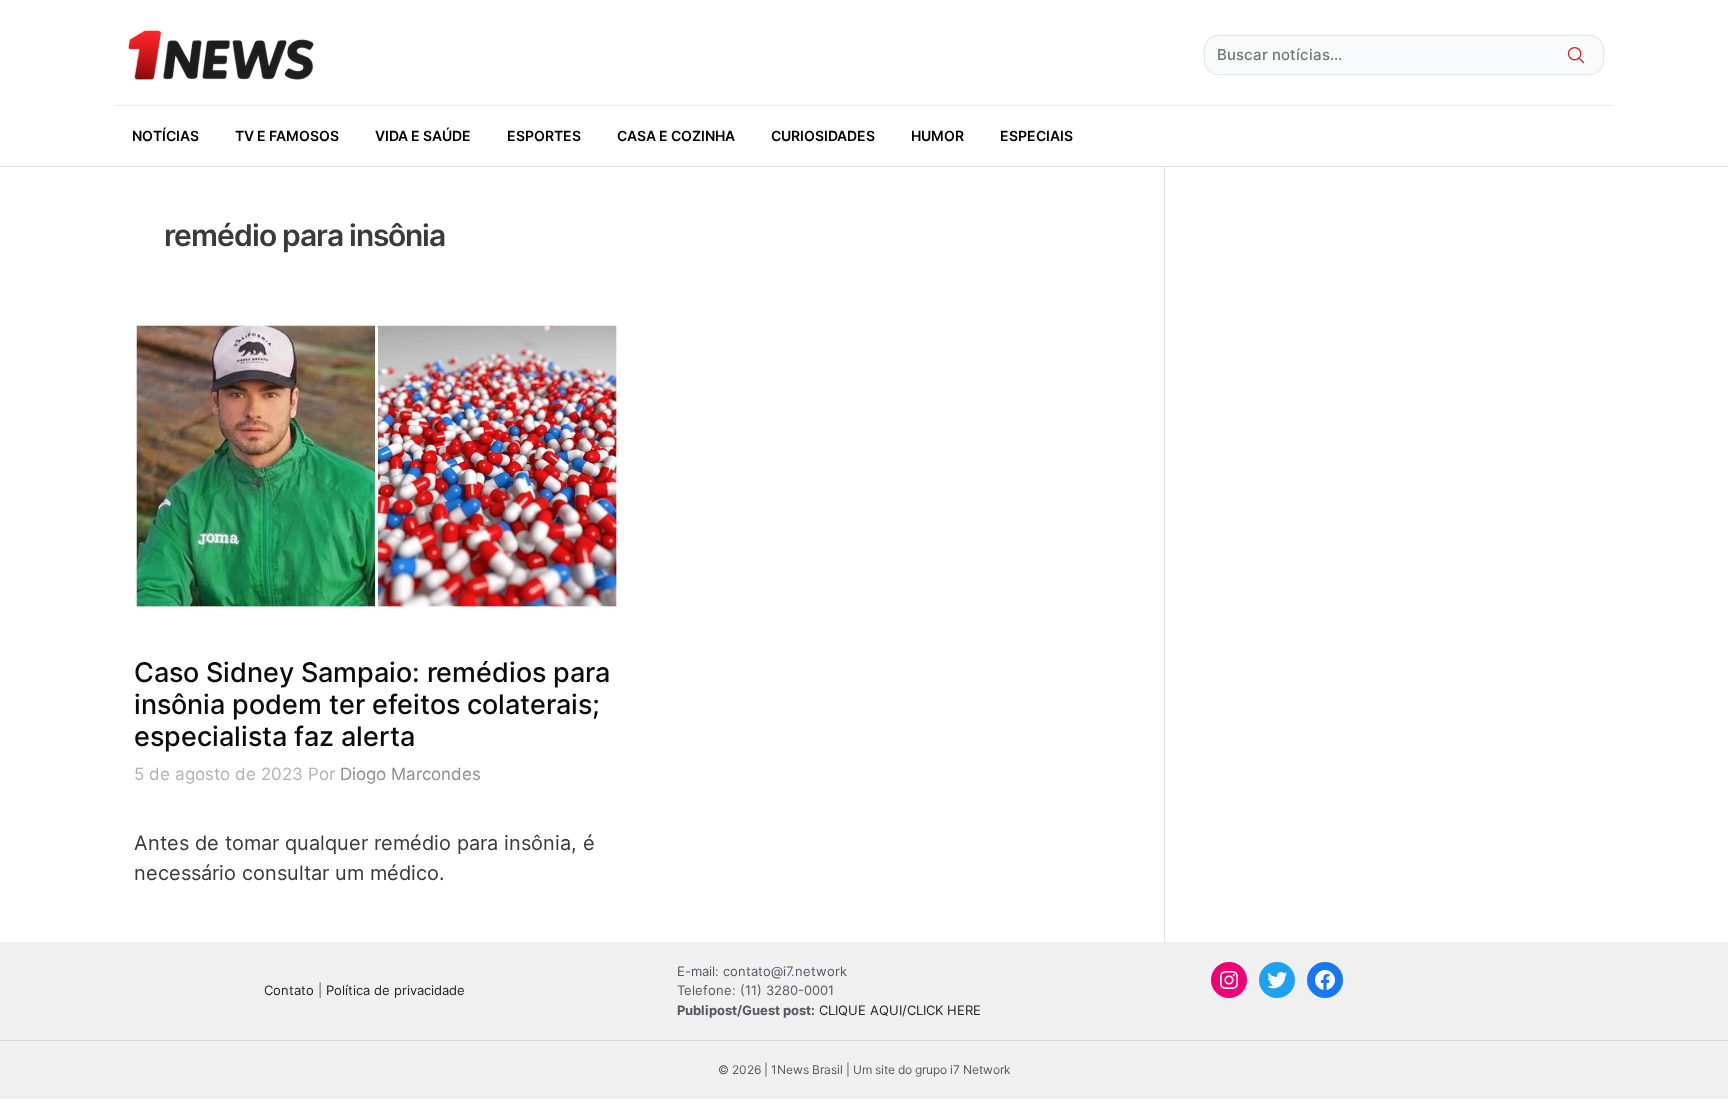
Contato (289, 990)
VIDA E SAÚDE (423, 135)
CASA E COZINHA (676, 135)
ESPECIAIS (1036, 135)
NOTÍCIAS (165, 135)
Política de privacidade (395, 990)
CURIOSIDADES (823, 135)
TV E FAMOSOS (287, 135)
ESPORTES (544, 135)
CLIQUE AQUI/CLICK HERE (900, 1010)
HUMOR (937, 135)
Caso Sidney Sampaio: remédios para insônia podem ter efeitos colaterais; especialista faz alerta (372, 705)
